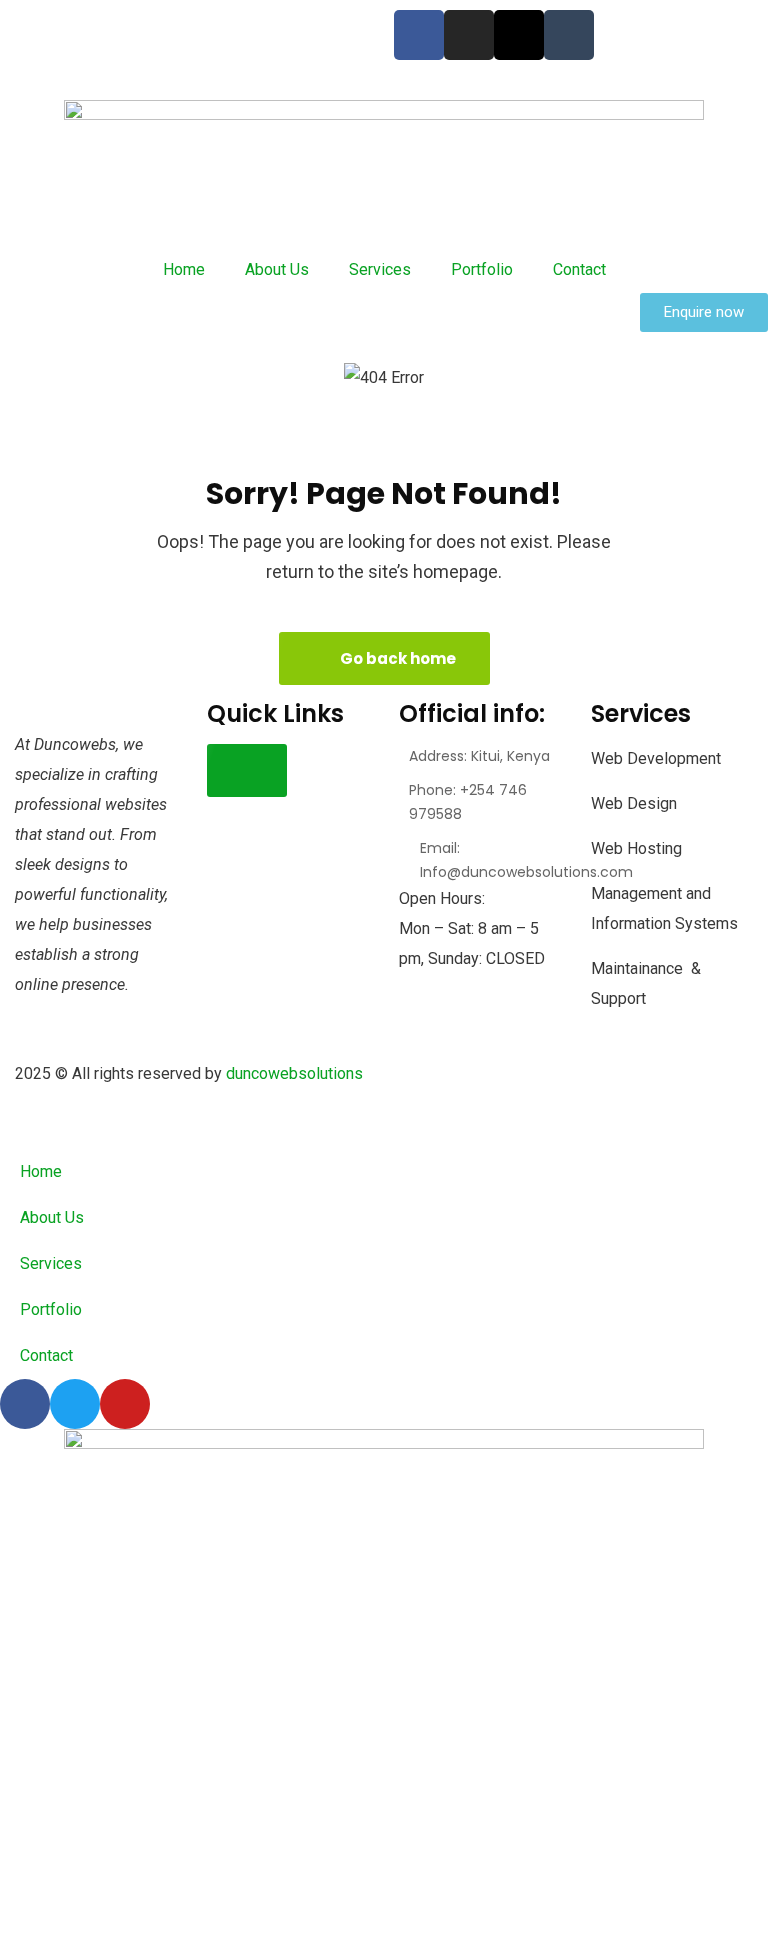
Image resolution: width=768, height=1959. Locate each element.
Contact (579, 269)
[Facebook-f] (419, 35)
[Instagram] (469, 35)
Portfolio (482, 269)
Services (380, 269)
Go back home (396, 658)
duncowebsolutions (296, 1073)
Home (184, 269)
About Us (277, 269)
